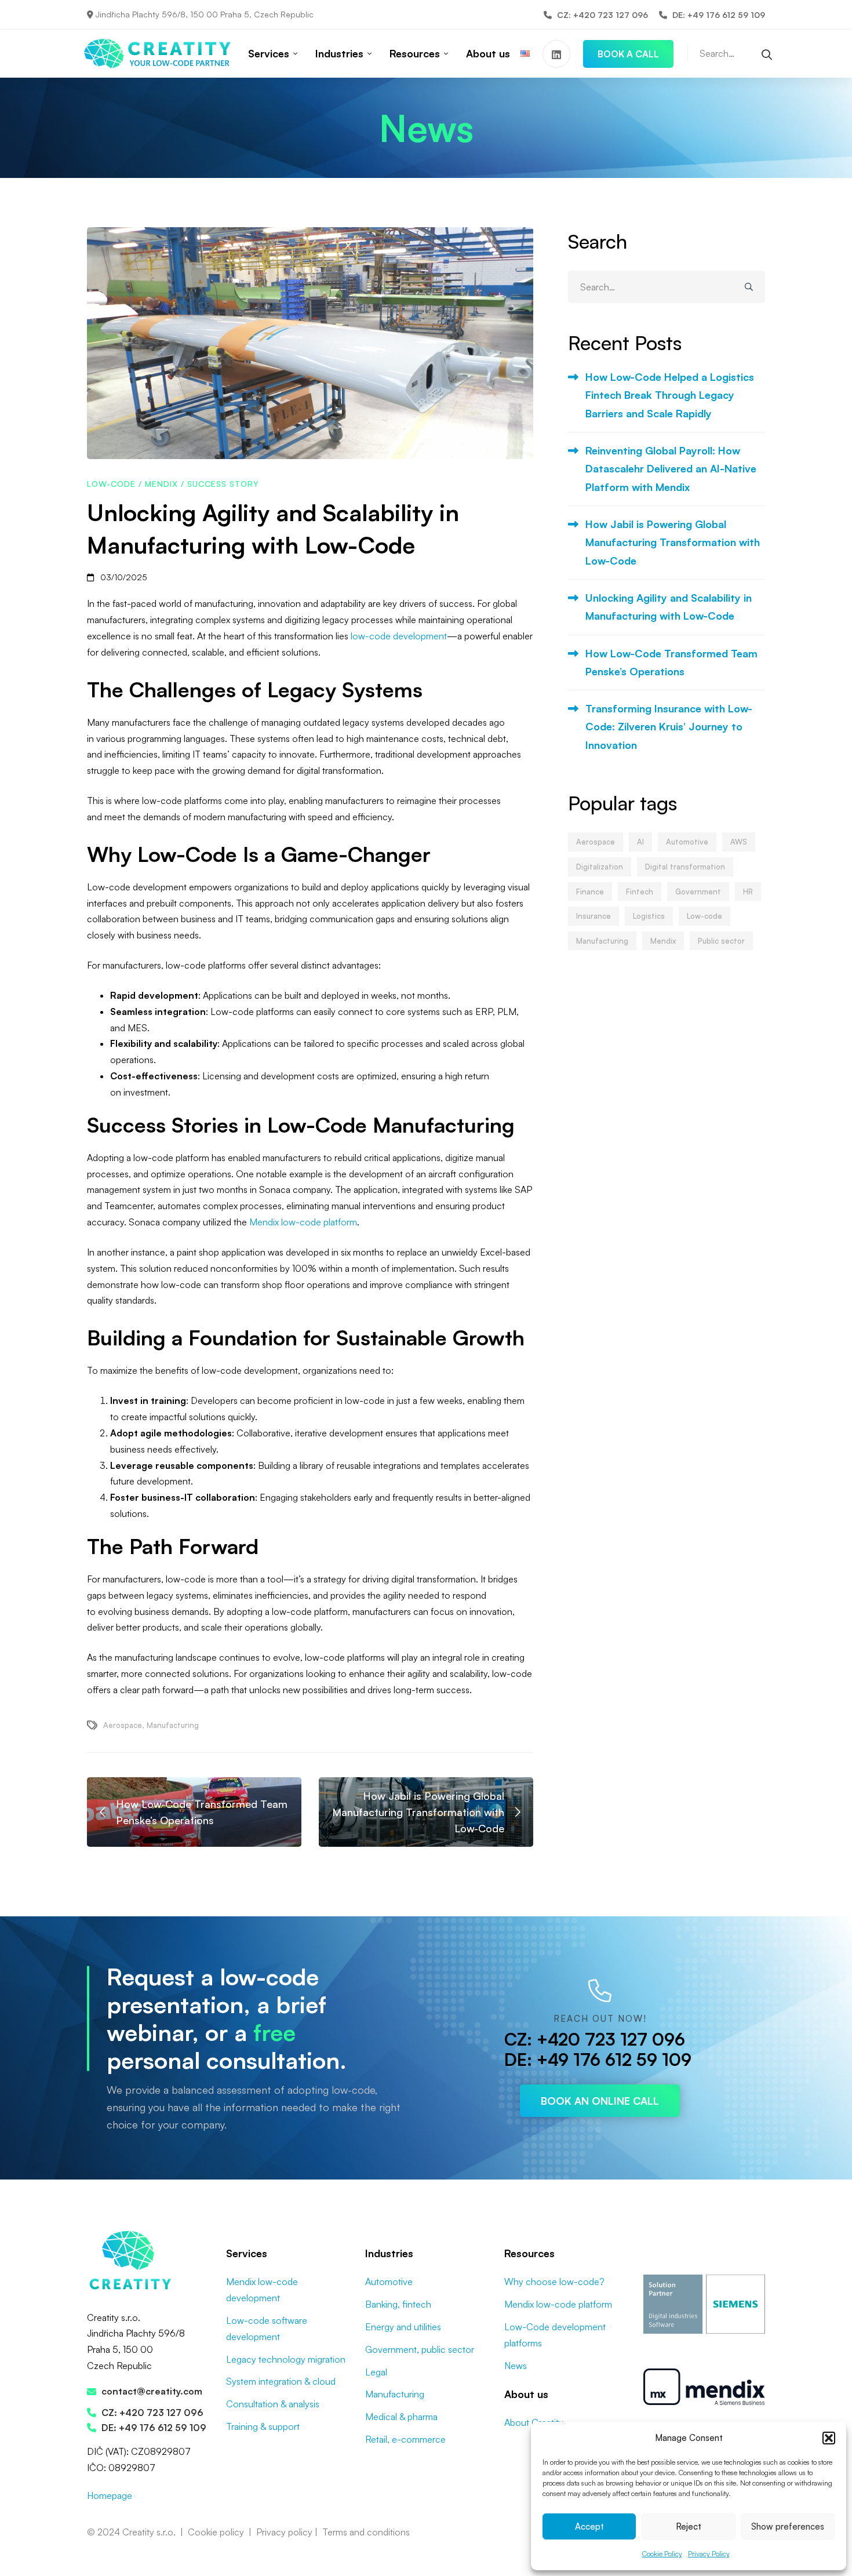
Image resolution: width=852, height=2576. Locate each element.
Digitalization (600, 867)
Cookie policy (216, 2532)
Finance (590, 892)
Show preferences (788, 2526)
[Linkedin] (556, 54)
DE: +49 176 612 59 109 (598, 2059)
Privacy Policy (709, 2554)
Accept (589, 2526)
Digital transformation (685, 867)
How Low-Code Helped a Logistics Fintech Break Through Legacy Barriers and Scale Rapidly (670, 395)
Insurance (594, 916)
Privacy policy (284, 2532)
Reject (689, 2526)
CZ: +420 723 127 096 (595, 2039)
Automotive (687, 842)
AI (640, 842)
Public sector (721, 941)
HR (748, 892)
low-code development (399, 636)
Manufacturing (173, 1725)
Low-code (111, 484)
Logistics (649, 916)
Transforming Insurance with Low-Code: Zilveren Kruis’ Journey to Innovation (669, 727)
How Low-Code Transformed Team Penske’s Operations (671, 662)
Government (698, 892)
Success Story (223, 484)
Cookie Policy (662, 2554)
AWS (739, 842)
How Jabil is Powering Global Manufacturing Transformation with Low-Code (673, 542)
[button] (829, 2438)
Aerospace (123, 1725)
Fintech (640, 892)
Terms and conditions (366, 2532)
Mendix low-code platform (303, 1222)
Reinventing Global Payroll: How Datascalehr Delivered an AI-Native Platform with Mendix (671, 469)
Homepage (110, 2495)
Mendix (161, 484)
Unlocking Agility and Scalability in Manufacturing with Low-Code (669, 607)
